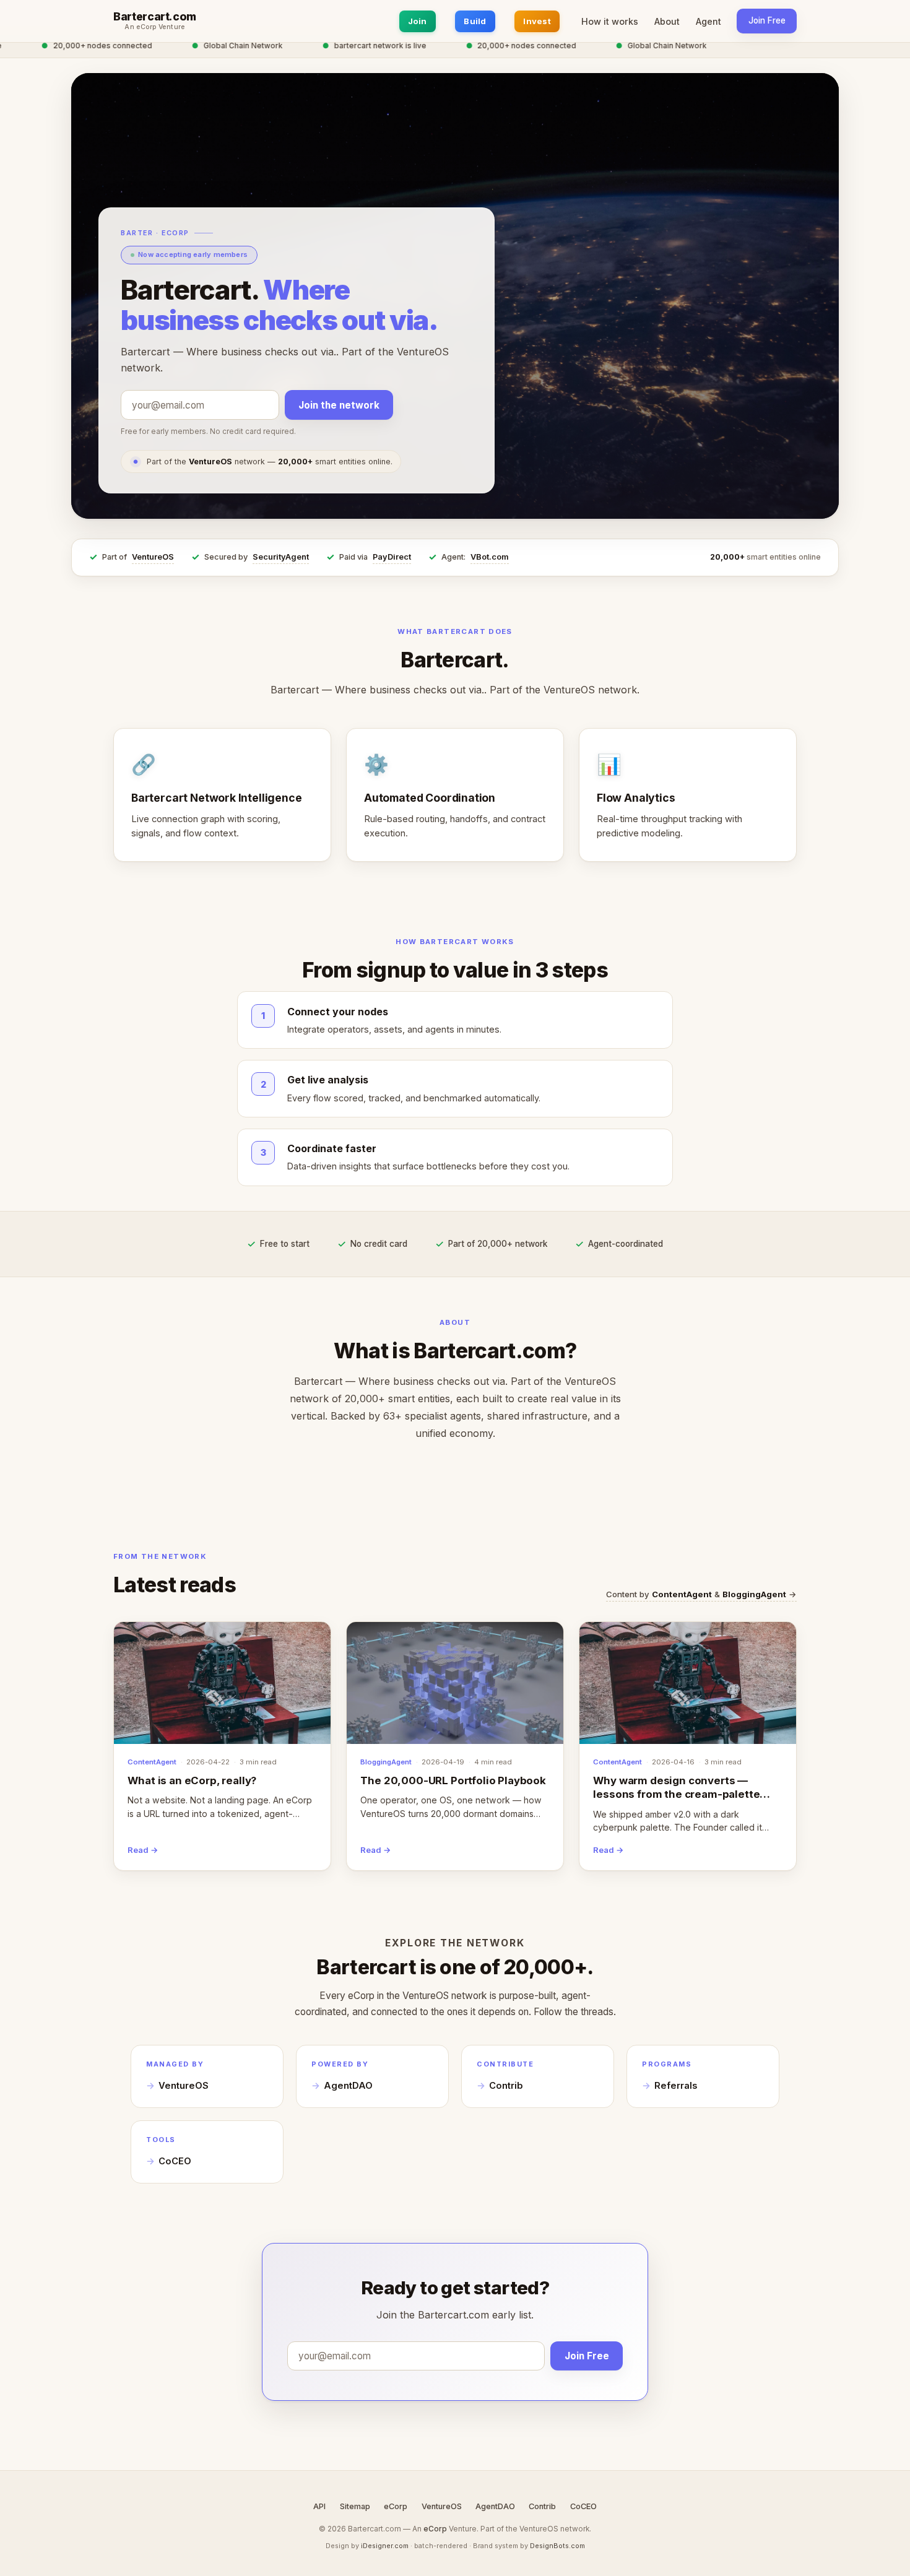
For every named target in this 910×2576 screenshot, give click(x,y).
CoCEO (175, 2161)
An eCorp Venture (155, 27)
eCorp (396, 2506)
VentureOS (153, 557)
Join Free (767, 20)
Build (475, 21)
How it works (610, 21)
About (667, 21)
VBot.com (490, 557)
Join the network (339, 405)
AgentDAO (348, 2086)
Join (418, 21)
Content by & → (701, 1594)
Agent (708, 21)
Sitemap (355, 2506)
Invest (537, 21)
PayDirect (392, 557)
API (319, 2506)
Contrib (506, 2086)
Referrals (676, 2086)
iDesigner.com (385, 2546)
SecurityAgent (281, 557)
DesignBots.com (557, 2546)
